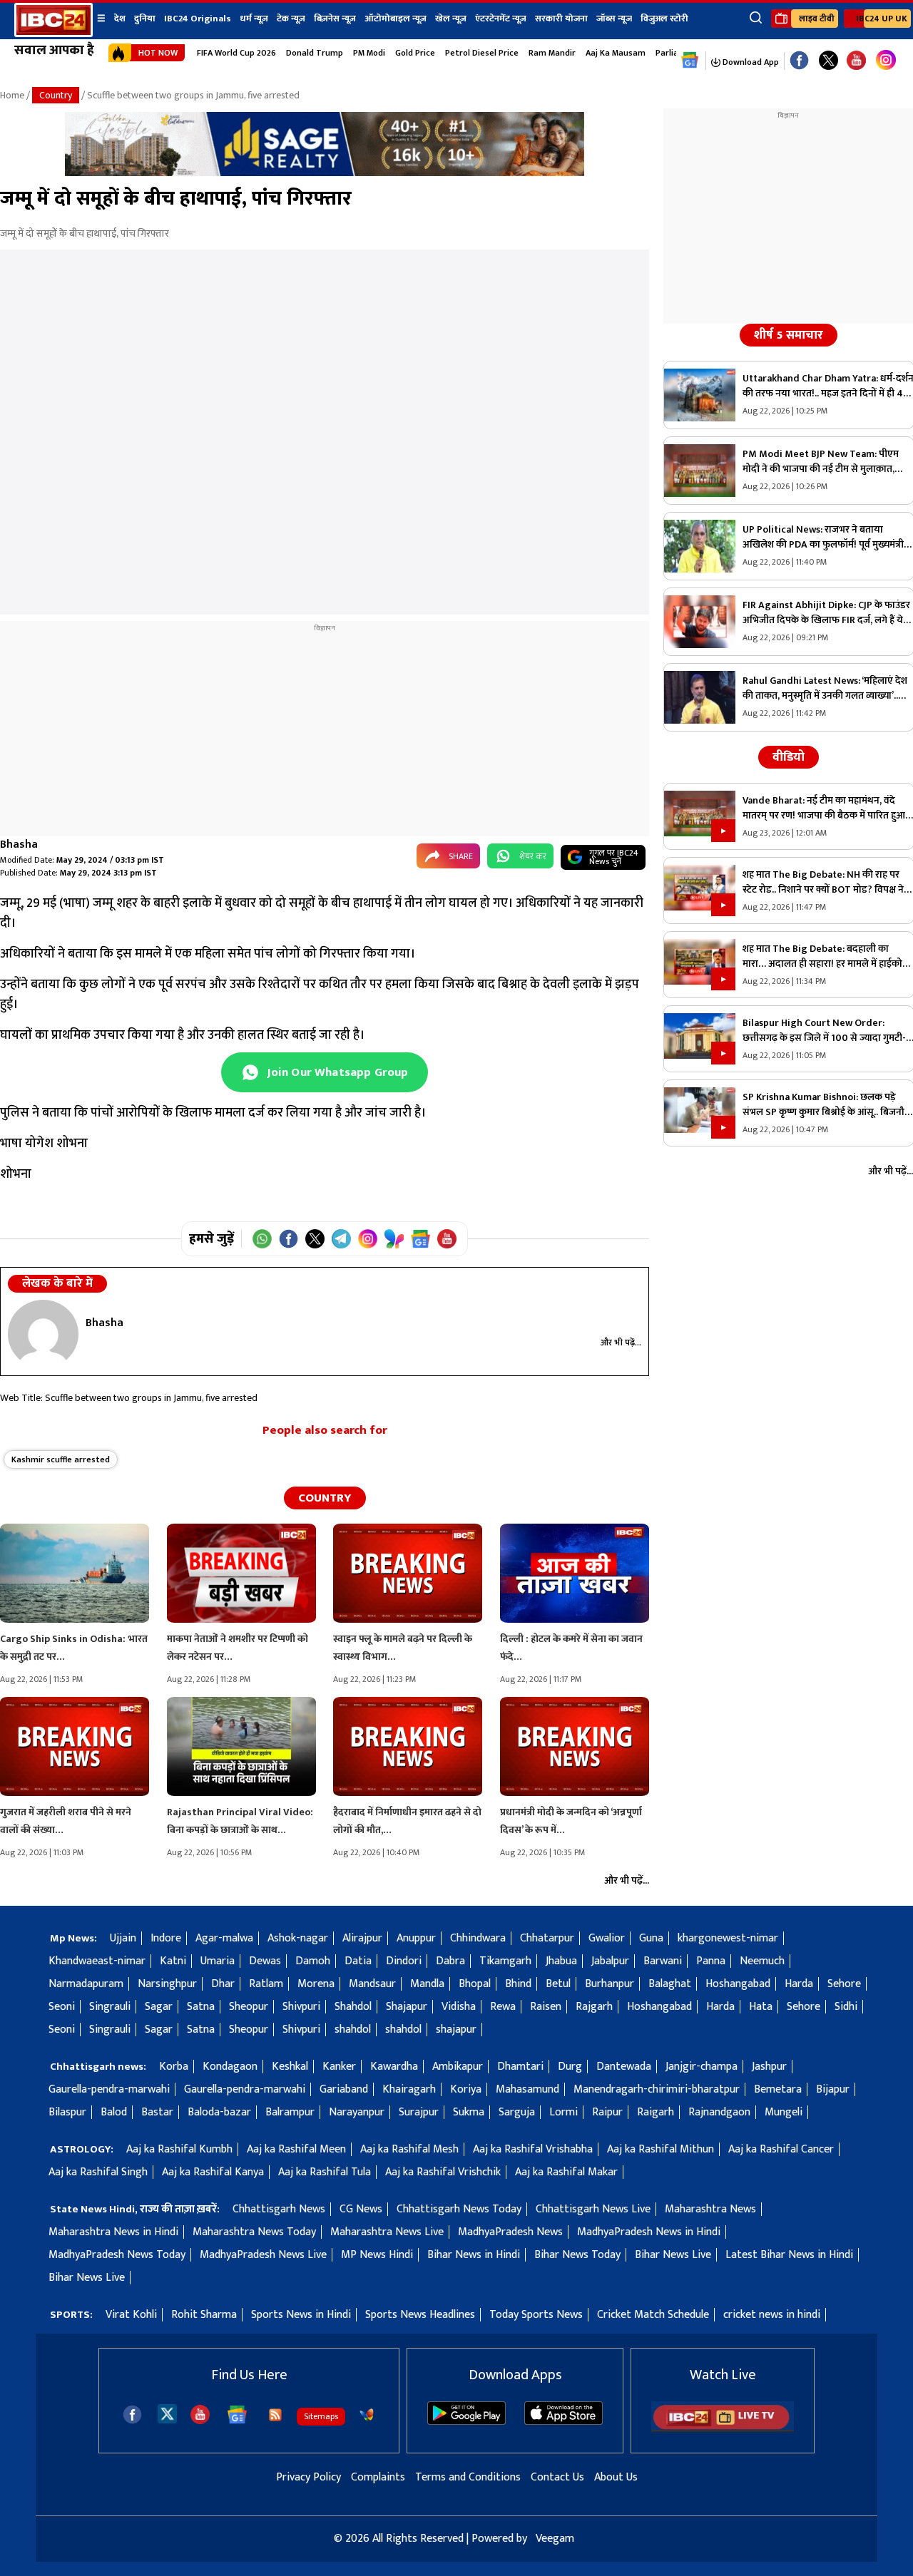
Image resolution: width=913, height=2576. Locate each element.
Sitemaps (321, 2416)
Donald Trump (315, 53)
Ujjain (123, 1938)
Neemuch (762, 1961)
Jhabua (561, 1961)
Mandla (427, 1984)
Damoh (313, 1961)
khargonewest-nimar (728, 1938)
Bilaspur (67, 2112)
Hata (761, 2007)
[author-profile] (43, 1334)
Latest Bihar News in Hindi (789, 2255)
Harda (799, 1984)
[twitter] (167, 2413)
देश (120, 19)
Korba (174, 2067)
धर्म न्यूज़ (254, 19)
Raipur (607, 2112)
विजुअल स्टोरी (664, 19)
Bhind (518, 1984)
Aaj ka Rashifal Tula (325, 2172)
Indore (166, 1938)
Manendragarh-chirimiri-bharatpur (657, 2089)
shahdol (353, 2030)
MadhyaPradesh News (510, 2232)
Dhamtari (520, 2067)
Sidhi (846, 2007)
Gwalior (607, 1938)
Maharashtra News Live (387, 2232)
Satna (201, 2007)
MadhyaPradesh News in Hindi (649, 2232)
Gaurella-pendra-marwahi (109, 2089)
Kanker (339, 2067)
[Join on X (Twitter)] (315, 1239)
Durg (570, 2067)
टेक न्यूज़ (291, 19)
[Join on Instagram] (368, 1239)
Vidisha (459, 2007)
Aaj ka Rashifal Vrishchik (443, 2172)
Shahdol (353, 2007)
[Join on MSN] (394, 1239)
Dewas (265, 1961)
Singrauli (110, 2007)
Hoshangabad (738, 1984)
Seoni (62, 2007)
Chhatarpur (547, 1938)
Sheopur (249, 2007)
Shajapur (407, 2007)
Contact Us (557, 2477)
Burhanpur (609, 1984)
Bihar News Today (577, 2255)
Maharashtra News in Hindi (113, 2232)
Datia (358, 1961)
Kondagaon (230, 2067)
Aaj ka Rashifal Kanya (213, 2172)
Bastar (157, 2112)
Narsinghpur (167, 1984)
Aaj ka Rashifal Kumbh (179, 2149)
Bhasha (19, 845)
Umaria (218, 1961)
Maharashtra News (710, 2209)
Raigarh (656, 2112)
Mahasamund (527, 2089)
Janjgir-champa (702, 2067)
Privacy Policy (308, 2477)
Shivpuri (301, 2007)
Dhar (223, 1984)
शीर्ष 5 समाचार (789, 335)
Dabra (450, 1961)
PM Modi (369, 53)
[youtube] (856, 61)
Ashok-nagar (298, 1938)
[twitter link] (828, 61)
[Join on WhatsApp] (262, 1239)
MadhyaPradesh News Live (263, 2255)
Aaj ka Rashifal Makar (566, 2172)
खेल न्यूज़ (451, 19)
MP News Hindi (377, 2255)
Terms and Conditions (468, 2477)
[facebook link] (799, 61)
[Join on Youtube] (447, 1239)
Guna (651, 1938)
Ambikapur (458, 2067)
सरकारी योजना (561, 19)
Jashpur (769, 2067)
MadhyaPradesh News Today (117, 2255)
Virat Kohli (131, 2315)
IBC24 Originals (198, 19)
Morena (316, 1984)
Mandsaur (372, 1984)
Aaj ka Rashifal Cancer (781, 2149)
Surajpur (419, 2112)
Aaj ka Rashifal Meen (296, 2149)
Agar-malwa (224, 1938)
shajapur (456, 2030)
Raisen (546, 2007)
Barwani (663, 1961)
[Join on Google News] (420, 1239)
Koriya (466, 2089)
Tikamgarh (505, 1961)
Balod (114, 2112)
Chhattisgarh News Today (459, 2209)
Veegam (555, 2539)
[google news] (690, 61)
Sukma (469, 2112)
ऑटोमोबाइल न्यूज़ (396, 19)
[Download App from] (466, 2422)
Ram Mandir (552, 53)
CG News (361, 2209)
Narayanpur (357, 2112)
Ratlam (266, 1984)
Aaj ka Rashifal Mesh (409, 2149)
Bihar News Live (673, 2255)
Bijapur (833, 2089)
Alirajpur (362, 1938)
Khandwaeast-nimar (97, 1961)
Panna (711, 1961)
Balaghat (670, 1984)
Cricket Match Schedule (653, 2315)
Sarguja (517, 2112)
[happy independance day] (325, 173)
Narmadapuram (86, 1984)
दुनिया (145, 19)
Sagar (159, 2007)
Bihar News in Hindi (474, 2255)
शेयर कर (533, 856)
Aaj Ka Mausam (616, 53)
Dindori (404, 1961)
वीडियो (789, 757)
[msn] (367, 2415)
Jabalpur (610, 1961)
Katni (173, 1961)
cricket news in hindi (772, 2315)
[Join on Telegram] (341, 1239)
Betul (558, 1984)
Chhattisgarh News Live (593, 2209)
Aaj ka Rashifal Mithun (660, 2149)
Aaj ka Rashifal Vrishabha (533, 2149)
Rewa (503, 2007)
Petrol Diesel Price (482, 53)
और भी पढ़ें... (621, 1343)
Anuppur (416, 1938)
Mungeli (784, 2112)
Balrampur (290, 2112)
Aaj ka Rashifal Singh (98, 2172)
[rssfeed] (275, 2415)
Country (56, 95)
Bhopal (475, 1984)
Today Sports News (536, 2315)
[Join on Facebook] (289, 1239)
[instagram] (886, 61)
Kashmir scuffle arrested (61, 1459)
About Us (616, 2477)
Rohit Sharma (204, 2315)
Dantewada (624, 2067)
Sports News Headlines (420, 2315)
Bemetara (778, 2089)
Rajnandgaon (719, 2112)
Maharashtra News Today (254, 2232)
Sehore (844, 1984)
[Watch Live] (723, 2429)
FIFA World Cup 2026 (236, 53)
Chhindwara (478, 1938)
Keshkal (290, 2067)
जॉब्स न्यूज (614, 19)
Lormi (563, 2112)
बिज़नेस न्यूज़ (335, 19)
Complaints (378, 2477)
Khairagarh (409, 2089)
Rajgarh (594, 2007)
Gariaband (344, 2089)
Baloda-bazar (219, 2112)
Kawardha (394, 2067)
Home (12, 95)
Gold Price (415, 53)
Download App (750, 62)
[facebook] (132, 2415)
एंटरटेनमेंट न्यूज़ (501, 19)
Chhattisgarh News (279, 2209)
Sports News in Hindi (301, 2315)
